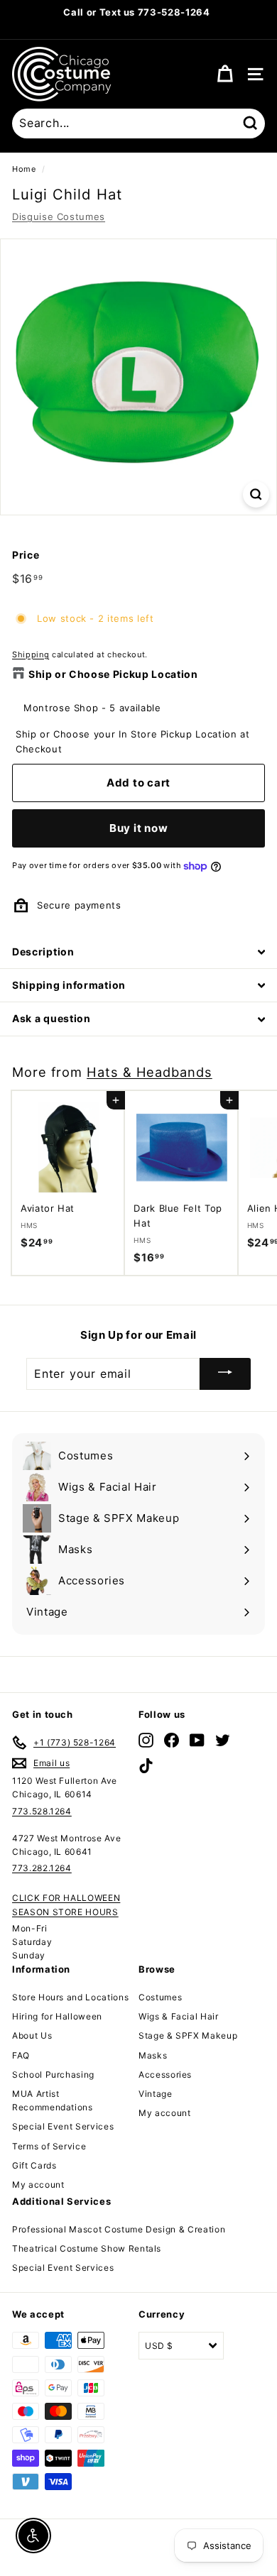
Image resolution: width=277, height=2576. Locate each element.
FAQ (21, 2055)
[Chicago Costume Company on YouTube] (197, 1740)
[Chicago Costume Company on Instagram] (146, 1740)
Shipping (31, 654)
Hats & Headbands (150, 1072)
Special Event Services (63, 2126)
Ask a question (51, 1018)
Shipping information (69, 985)
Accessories (165, 2074)
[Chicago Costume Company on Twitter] (223, 1740)
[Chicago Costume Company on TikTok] (146, 1766)
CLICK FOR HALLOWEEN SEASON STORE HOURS (66, 1904)
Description (43, 952)
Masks (153, 2055)
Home (24, 169)
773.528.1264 (42, 1811)
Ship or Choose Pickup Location (113, 674)
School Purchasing (53, 2074)
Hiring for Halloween (57, 2016)
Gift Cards (34, 2165)
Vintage (156, 2094)
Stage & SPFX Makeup (188, 2035)
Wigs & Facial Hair (179, 2016)
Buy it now (139, 828)
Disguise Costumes (59, 217)
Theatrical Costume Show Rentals (87, 2248)
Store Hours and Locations (70, 1997)
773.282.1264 (42, 1868)
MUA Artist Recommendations (53, 2100)
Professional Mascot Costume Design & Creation (119, 2229)
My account (38, 2185)
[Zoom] (256, 494)
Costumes (160, 1997)
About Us (32, 2035)
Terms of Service (49, 2146)
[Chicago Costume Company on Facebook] (172, 1740)
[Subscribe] (225, 1374)
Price (26, 555)
